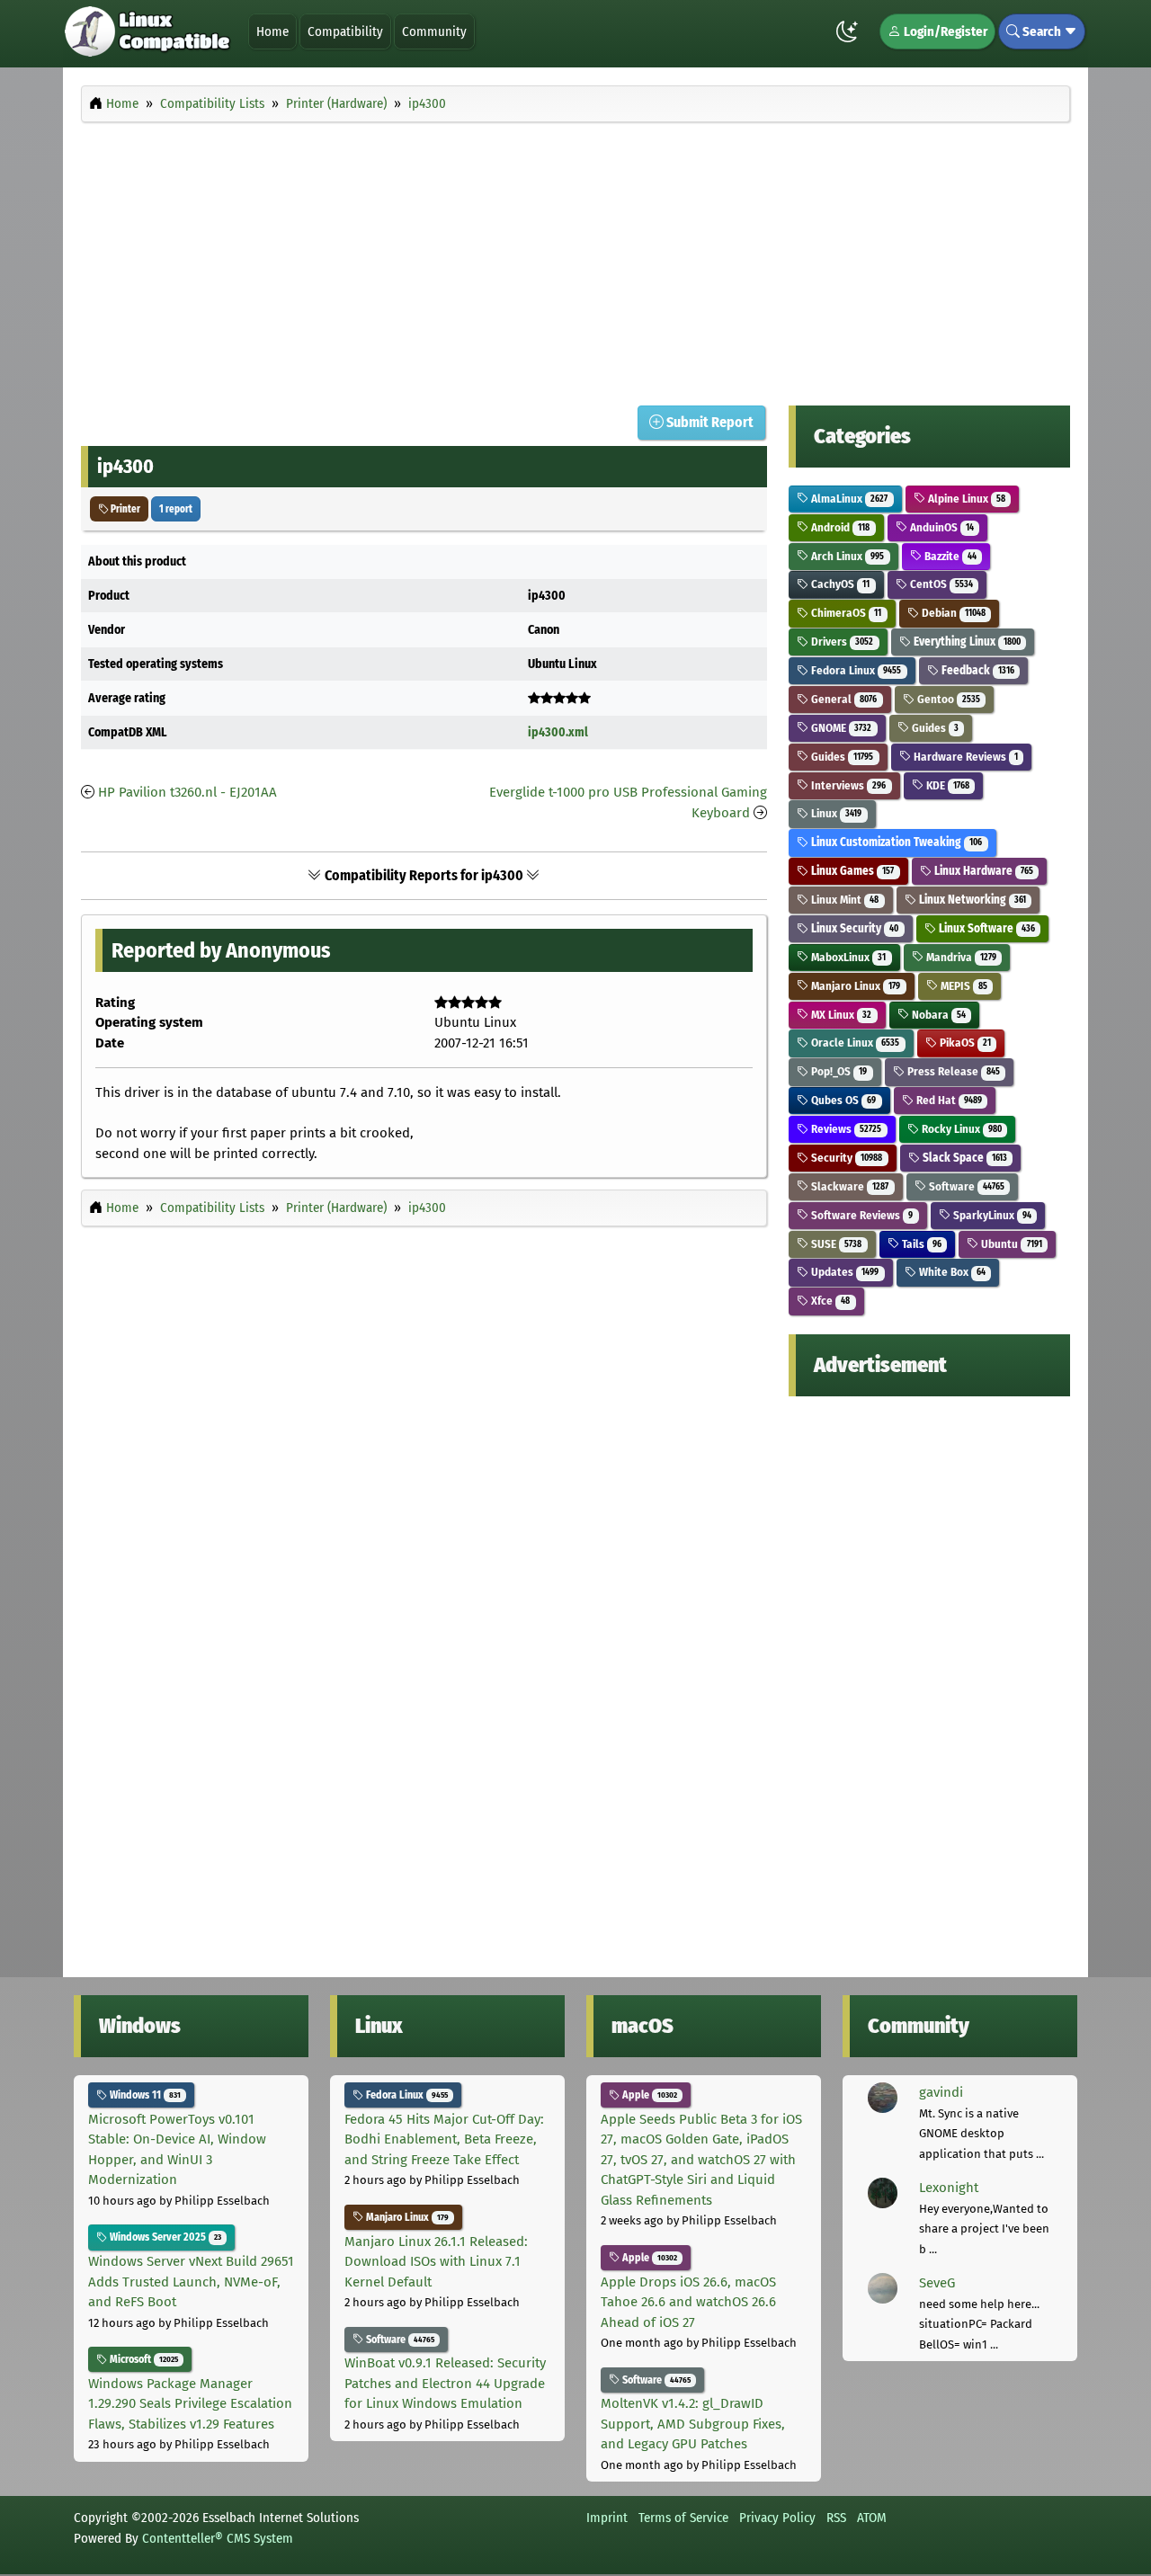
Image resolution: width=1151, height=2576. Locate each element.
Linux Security (853, 928)
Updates (843, 1272)
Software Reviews (861, 1215)
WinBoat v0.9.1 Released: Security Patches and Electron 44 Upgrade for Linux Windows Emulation (445, 2383)
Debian (952, 613)
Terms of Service (683, 2518)
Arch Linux (846, 556)
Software (965, 1186)
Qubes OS (842, 1100)
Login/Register (944, 31)
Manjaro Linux (854, 986)
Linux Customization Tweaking (895, 842)
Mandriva (960, 957)
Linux (835, 813)
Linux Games (851, 871)
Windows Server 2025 (164, 2237)
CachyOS (839, 584)
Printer (125, 509)
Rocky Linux (960, 1129)
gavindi (941, 2092)
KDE (946, 785)
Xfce (829, 1301)
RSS (836, 2518)
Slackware (848, 1186)
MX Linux (840, 1015)
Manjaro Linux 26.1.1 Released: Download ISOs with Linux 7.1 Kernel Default (436, 2262)
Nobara (937, 1015)
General (843, 699)
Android (839, 527)
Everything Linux (966, 642)
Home (272, 31)
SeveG (937, 2283)
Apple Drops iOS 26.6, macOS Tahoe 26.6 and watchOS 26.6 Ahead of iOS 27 (688, 2302)
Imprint (607, 2518)
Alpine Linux (965, 499)
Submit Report (709, 422)
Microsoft (143, 2359)
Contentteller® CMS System (218, 2538)
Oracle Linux (854, 1043)
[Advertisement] (575, 259)
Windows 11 (144, 2095)
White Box (951, 1272)
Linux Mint (843, 900)
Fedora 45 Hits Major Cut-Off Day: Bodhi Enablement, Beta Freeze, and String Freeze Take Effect (444, 2139)
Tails (920, 1244)
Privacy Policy (777, 2518)
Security (845, 1158)
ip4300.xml (558, 732)
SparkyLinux (991, 1215)
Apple (648, 2095)
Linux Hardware (982, 871)
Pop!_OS (838, 1071)
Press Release (952, 1071)
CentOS (940, 584)
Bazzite (949, 556)
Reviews (845, 1129)
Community (434, 31)
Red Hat (948, 1100)
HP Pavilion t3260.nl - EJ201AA (187, 792)
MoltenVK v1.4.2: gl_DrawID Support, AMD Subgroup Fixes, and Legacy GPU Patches (693, 2424)
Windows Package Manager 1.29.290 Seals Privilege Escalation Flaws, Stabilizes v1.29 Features (190, 2404)
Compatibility (345, 31)
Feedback (977, 670)
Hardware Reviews (964, 757)
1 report (176, 509)
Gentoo (947, 699)
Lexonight (949, 2188)
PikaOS (964, 1043)
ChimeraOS (845, 613)
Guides (934, 728)
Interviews (847, 785)
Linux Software (986, 928)
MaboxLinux (847, 957)
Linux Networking (971, 900)
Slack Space (964, 1158)
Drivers (841, 642)
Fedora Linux (855, 670)
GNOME (840, 728)
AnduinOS (941, 527)
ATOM (872, 2518)
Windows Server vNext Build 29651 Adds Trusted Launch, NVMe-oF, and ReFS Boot (191, 2282)
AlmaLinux (848, 499)
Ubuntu (1010, 1244)
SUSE (835, 1244)
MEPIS (963, 986)
